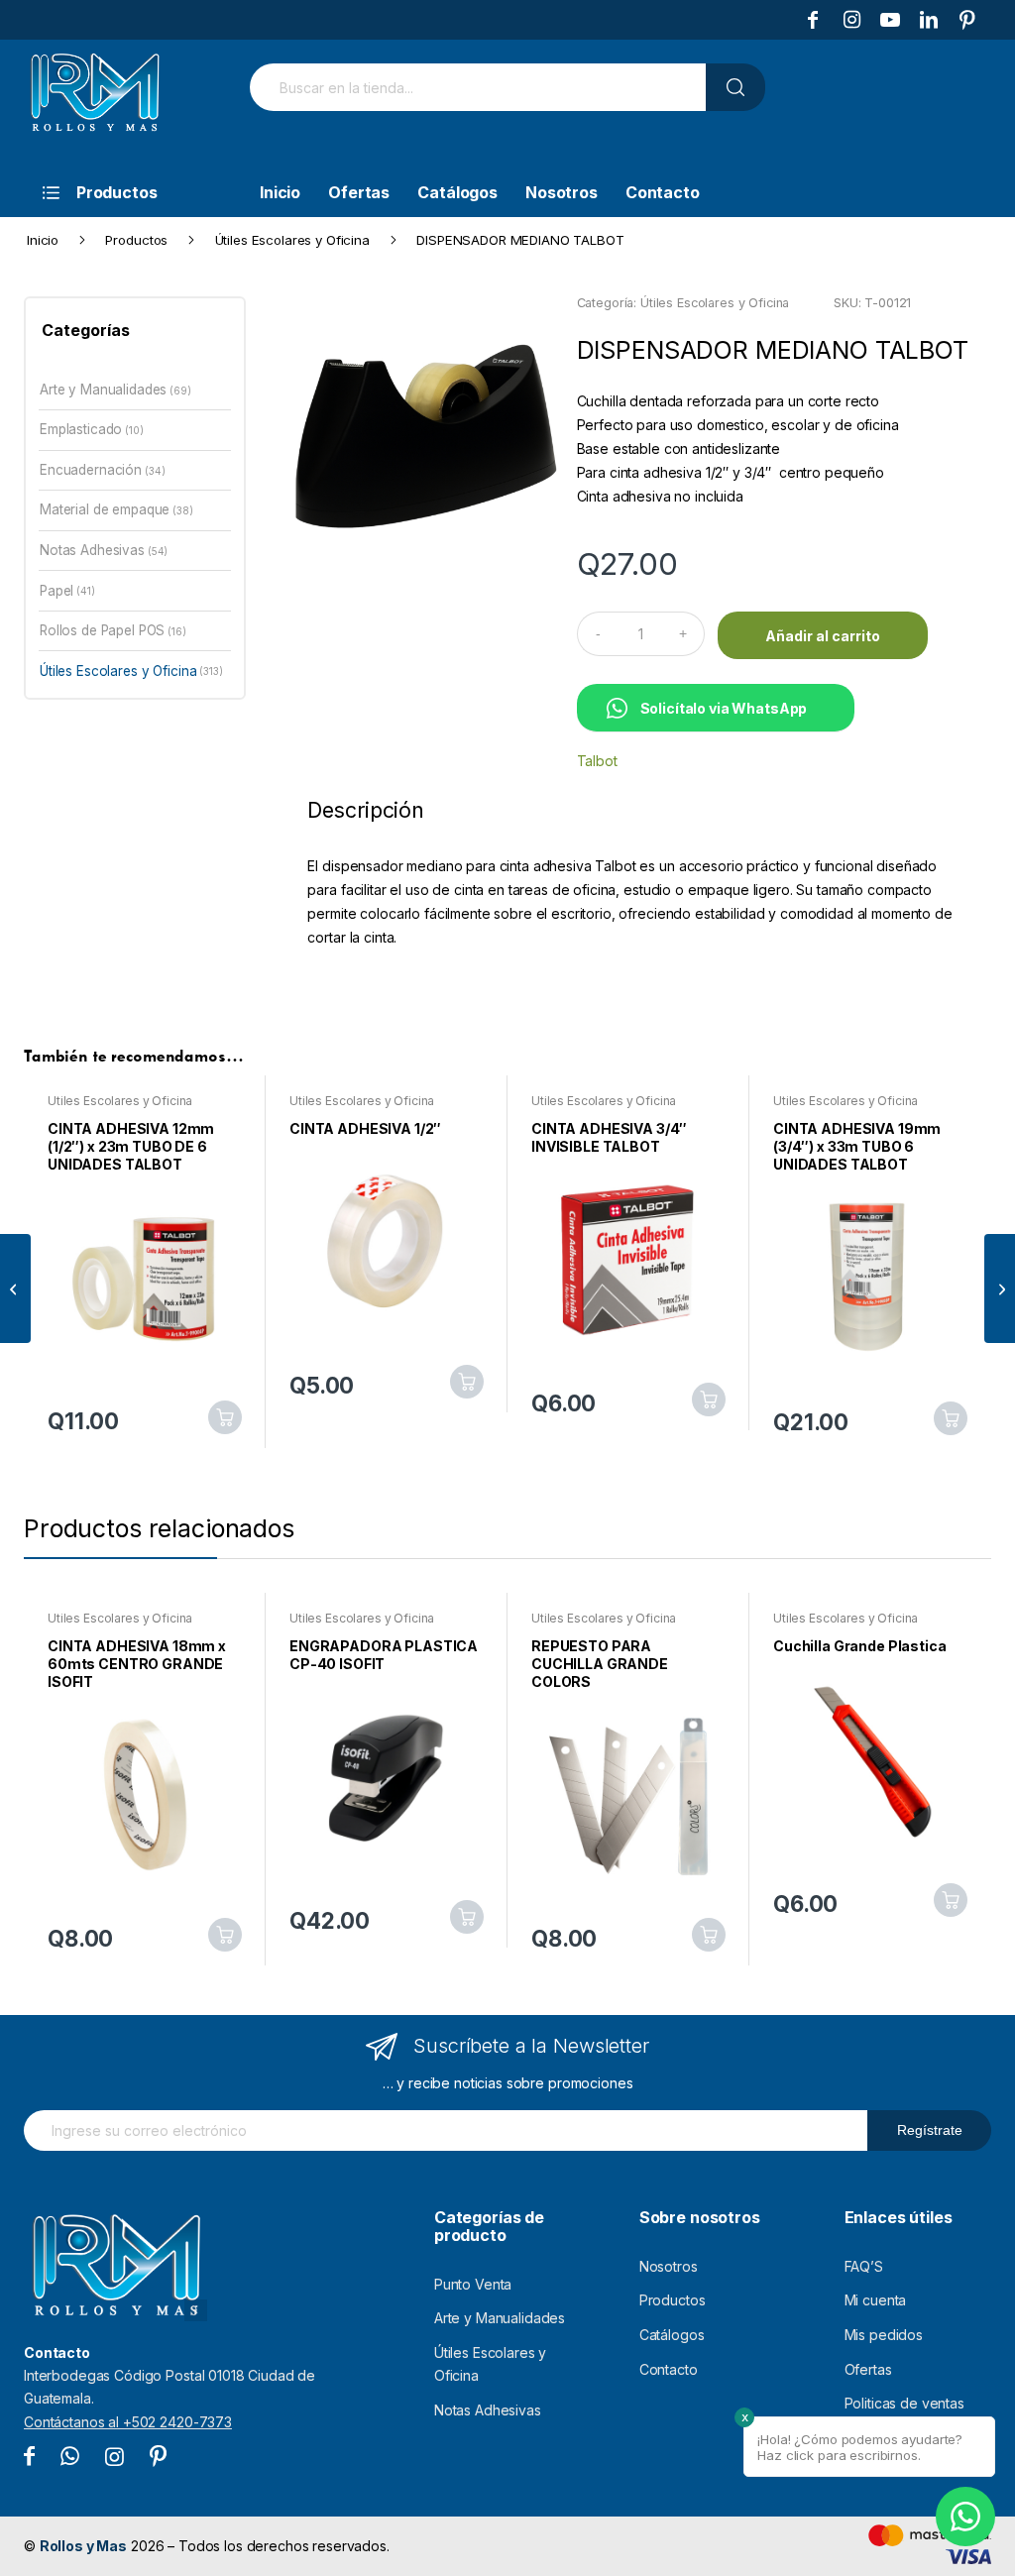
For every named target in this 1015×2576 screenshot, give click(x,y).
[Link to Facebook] (813, 20)
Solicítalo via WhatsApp (724, 708)
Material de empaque (105, 509)
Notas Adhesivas (92, 550)
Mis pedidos (884, 2335)
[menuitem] (128, 192)
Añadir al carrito (823, 636)
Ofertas (868, 2369)
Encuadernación (91, 470)
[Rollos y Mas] (94, 103)
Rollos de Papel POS (102, 630)
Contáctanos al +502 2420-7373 (128, 2422)
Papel (56, 591)
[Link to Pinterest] (967, 20)
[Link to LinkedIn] (929, 20)
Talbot (597, 761)
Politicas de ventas (904, 2403)
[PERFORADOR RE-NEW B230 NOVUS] (15, 1288)
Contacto (669, 2369)
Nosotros (669, 2266)
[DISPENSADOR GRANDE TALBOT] (1000, 1288)
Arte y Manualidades (103, 390)
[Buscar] (735, 87)
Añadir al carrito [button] (225, 1417)
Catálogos (672, 2335)
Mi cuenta (876, 2300)
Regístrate (930, 2130)
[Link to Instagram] (851, 20)
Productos (673, 2300)
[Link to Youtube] (890, 20)
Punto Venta (473, 2284)
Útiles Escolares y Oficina (715, 303)
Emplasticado (81, 429)
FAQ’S (864, 2266)
